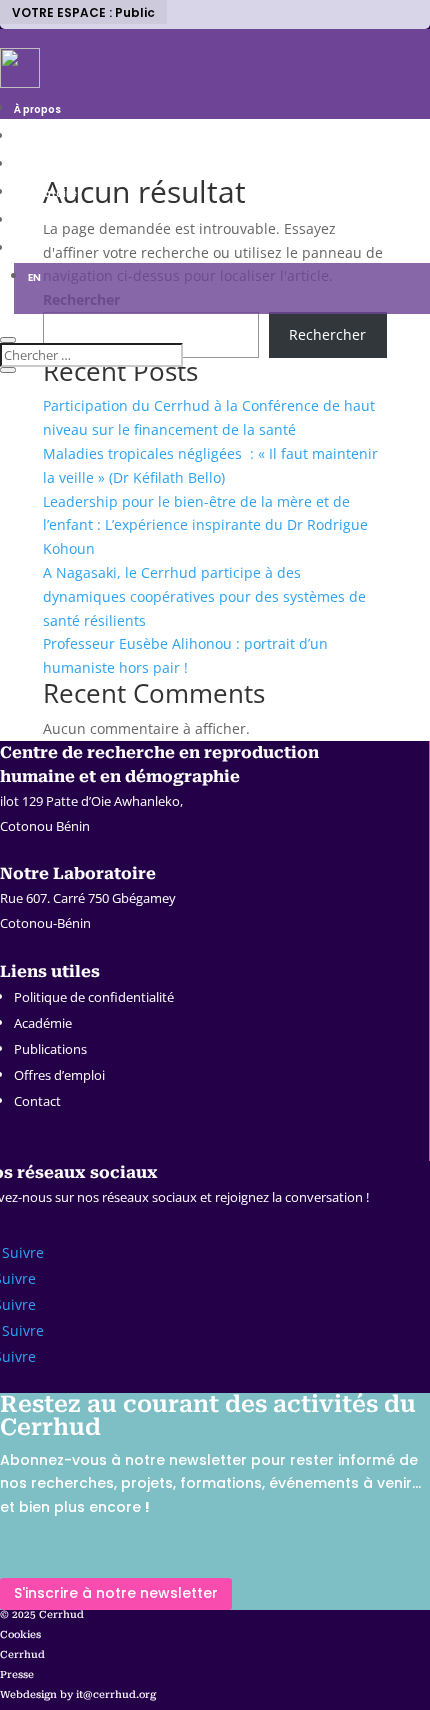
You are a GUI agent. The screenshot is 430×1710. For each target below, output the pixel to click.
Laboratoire (45, 193)
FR (20, 249)
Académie (43, 1023)
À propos (37, 109)
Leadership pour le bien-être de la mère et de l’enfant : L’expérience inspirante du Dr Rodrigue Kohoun (205, 525)
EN (34, 277)
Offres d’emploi (59, 1075)
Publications (50, 1049)
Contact (37, 1101)
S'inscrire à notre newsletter (116, 1593)
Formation (42, 165)
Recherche (43, 137)
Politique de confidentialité (94, 997)
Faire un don (46, 221)
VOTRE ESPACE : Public (83, 12)
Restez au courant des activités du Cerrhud (208, 1416)
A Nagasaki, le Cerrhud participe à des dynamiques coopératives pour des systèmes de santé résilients (204, 596)
